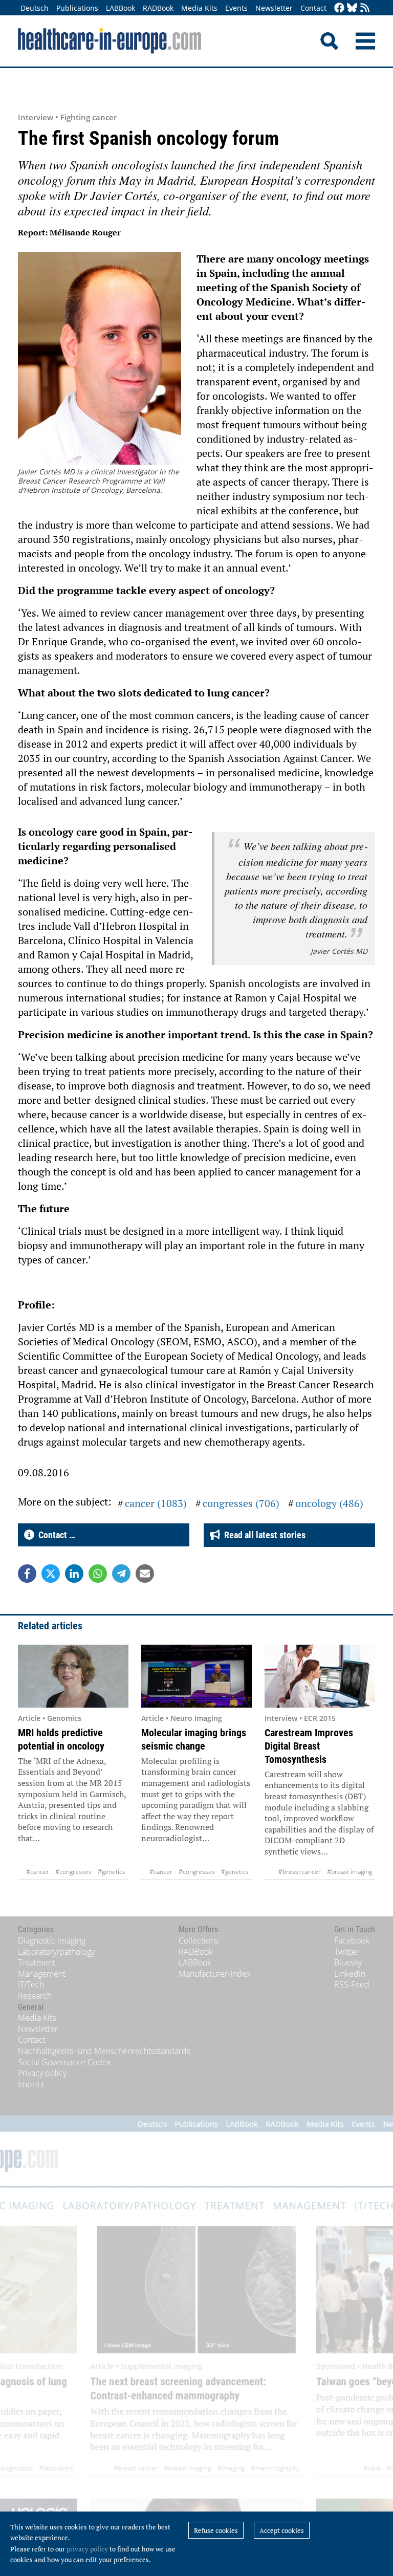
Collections (199, 1940)
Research (35, 1996)
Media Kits (199, 8)
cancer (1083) (156, 1503)
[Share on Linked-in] (74, 1574)
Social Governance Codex (64, 2062)
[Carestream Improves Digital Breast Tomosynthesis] (320, 1676)
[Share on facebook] (27, 1574)
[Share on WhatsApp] (98, 1574)
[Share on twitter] (51, 1574)
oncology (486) (329, 1503)
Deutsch (35, 8)
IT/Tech (31, 1984)
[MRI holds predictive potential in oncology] (73, 1676)
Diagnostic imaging (52, 1940)
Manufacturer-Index (215, 1974)
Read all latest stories (263, 1535)
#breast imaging (350, 1872)
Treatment (37, 1962)
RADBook (158, 8)
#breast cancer (300, 1872)
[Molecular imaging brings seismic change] (196, 1676)
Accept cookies (282, 2530)
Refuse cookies (216, 2530)
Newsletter (274, 8)
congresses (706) (241, 1503)
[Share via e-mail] (145, 1574)
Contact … (55, 1535)
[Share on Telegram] (121, 1574)
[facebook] (339, 8)
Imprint (31, 2084)
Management (42, 1974)
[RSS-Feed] (365, 8)
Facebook (352, 1940)
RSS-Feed (352, 1984)
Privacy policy (42, 2073)
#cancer (38, 1872)
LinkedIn (350, 1974)
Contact (313, 8)
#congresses (73, 1872)
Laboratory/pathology (56, 1952)
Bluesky (348, 1962)
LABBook (121, 8)
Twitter (347, 1952)
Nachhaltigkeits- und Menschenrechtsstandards (104, 2051)
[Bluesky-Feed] (352, 8)
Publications (77, 8)
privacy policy (87, 2549)
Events (236, 8)
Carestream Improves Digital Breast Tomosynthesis (309, 1746)
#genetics (112, 1872)
